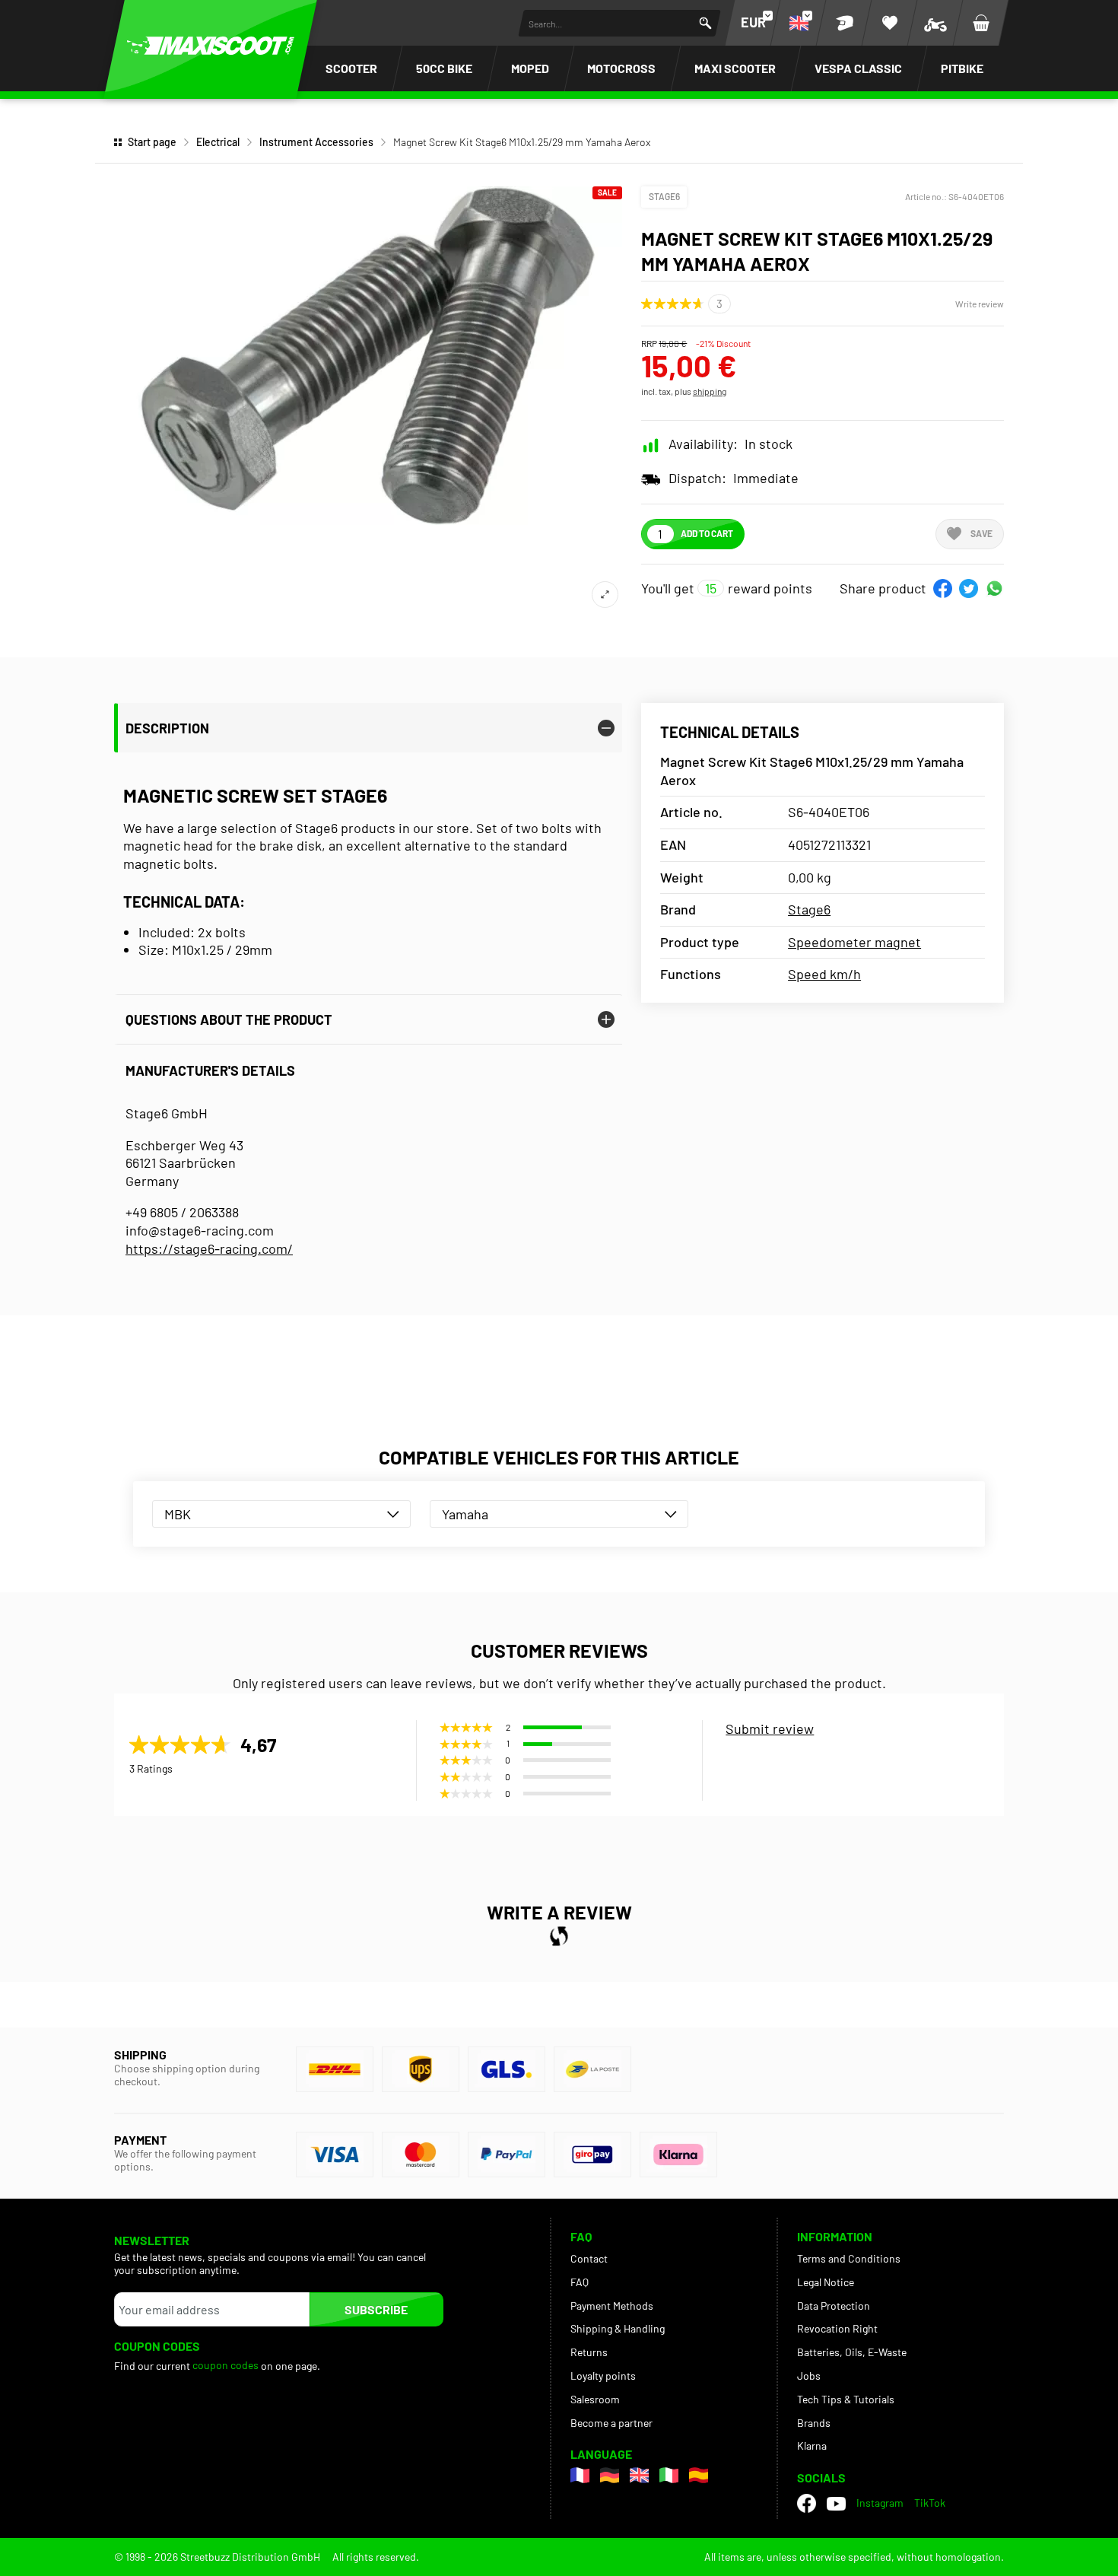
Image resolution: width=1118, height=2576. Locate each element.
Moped (530, 68)
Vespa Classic (858, 68)
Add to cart (707, 533)
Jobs (809, 2376)
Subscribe (376, 2309)
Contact (589, 2258)
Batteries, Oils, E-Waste (852, 2352)
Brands (814, 2423)
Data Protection (834, 2306)
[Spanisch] (699, 2475)
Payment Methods (612, 2306)
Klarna (812, 2446)
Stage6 (664, 196)
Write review (980, 304)
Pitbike (962, 68)
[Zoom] (605, 595)
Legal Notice (826, 2282)
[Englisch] (639, 2475)
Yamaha (465, 1514)
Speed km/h (824, 974)
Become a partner (611, 2423)
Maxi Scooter (735, 68)
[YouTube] (836, 2504)
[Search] (705, 23)
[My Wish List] (890, 23)
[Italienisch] (669, 2475)
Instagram (880, 2503)
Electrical (218, 142)
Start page (152, 142)
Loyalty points (603, 2376)
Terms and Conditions (849, 2258)
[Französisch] (580, 2475)
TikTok (930, 2503)
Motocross (621, 68)
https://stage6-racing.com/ (209, 1248)
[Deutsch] (610, 2475)
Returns (589, 2352)
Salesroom (595, 2399)
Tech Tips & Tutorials (846, 2399)
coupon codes (226, 2365)
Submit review (770, 1728)
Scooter (351, 68)
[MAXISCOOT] (211, 46)
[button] (943, 588)
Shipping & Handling (618, 2328)
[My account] (844, 23)
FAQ (580, 2282)
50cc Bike (444, 68)
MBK (178, 1514)
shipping (710, 391)
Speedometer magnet (854, 942)
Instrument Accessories (316, 142)
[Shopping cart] (981, 23)
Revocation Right (837, 2328)
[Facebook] (807, 2503)
